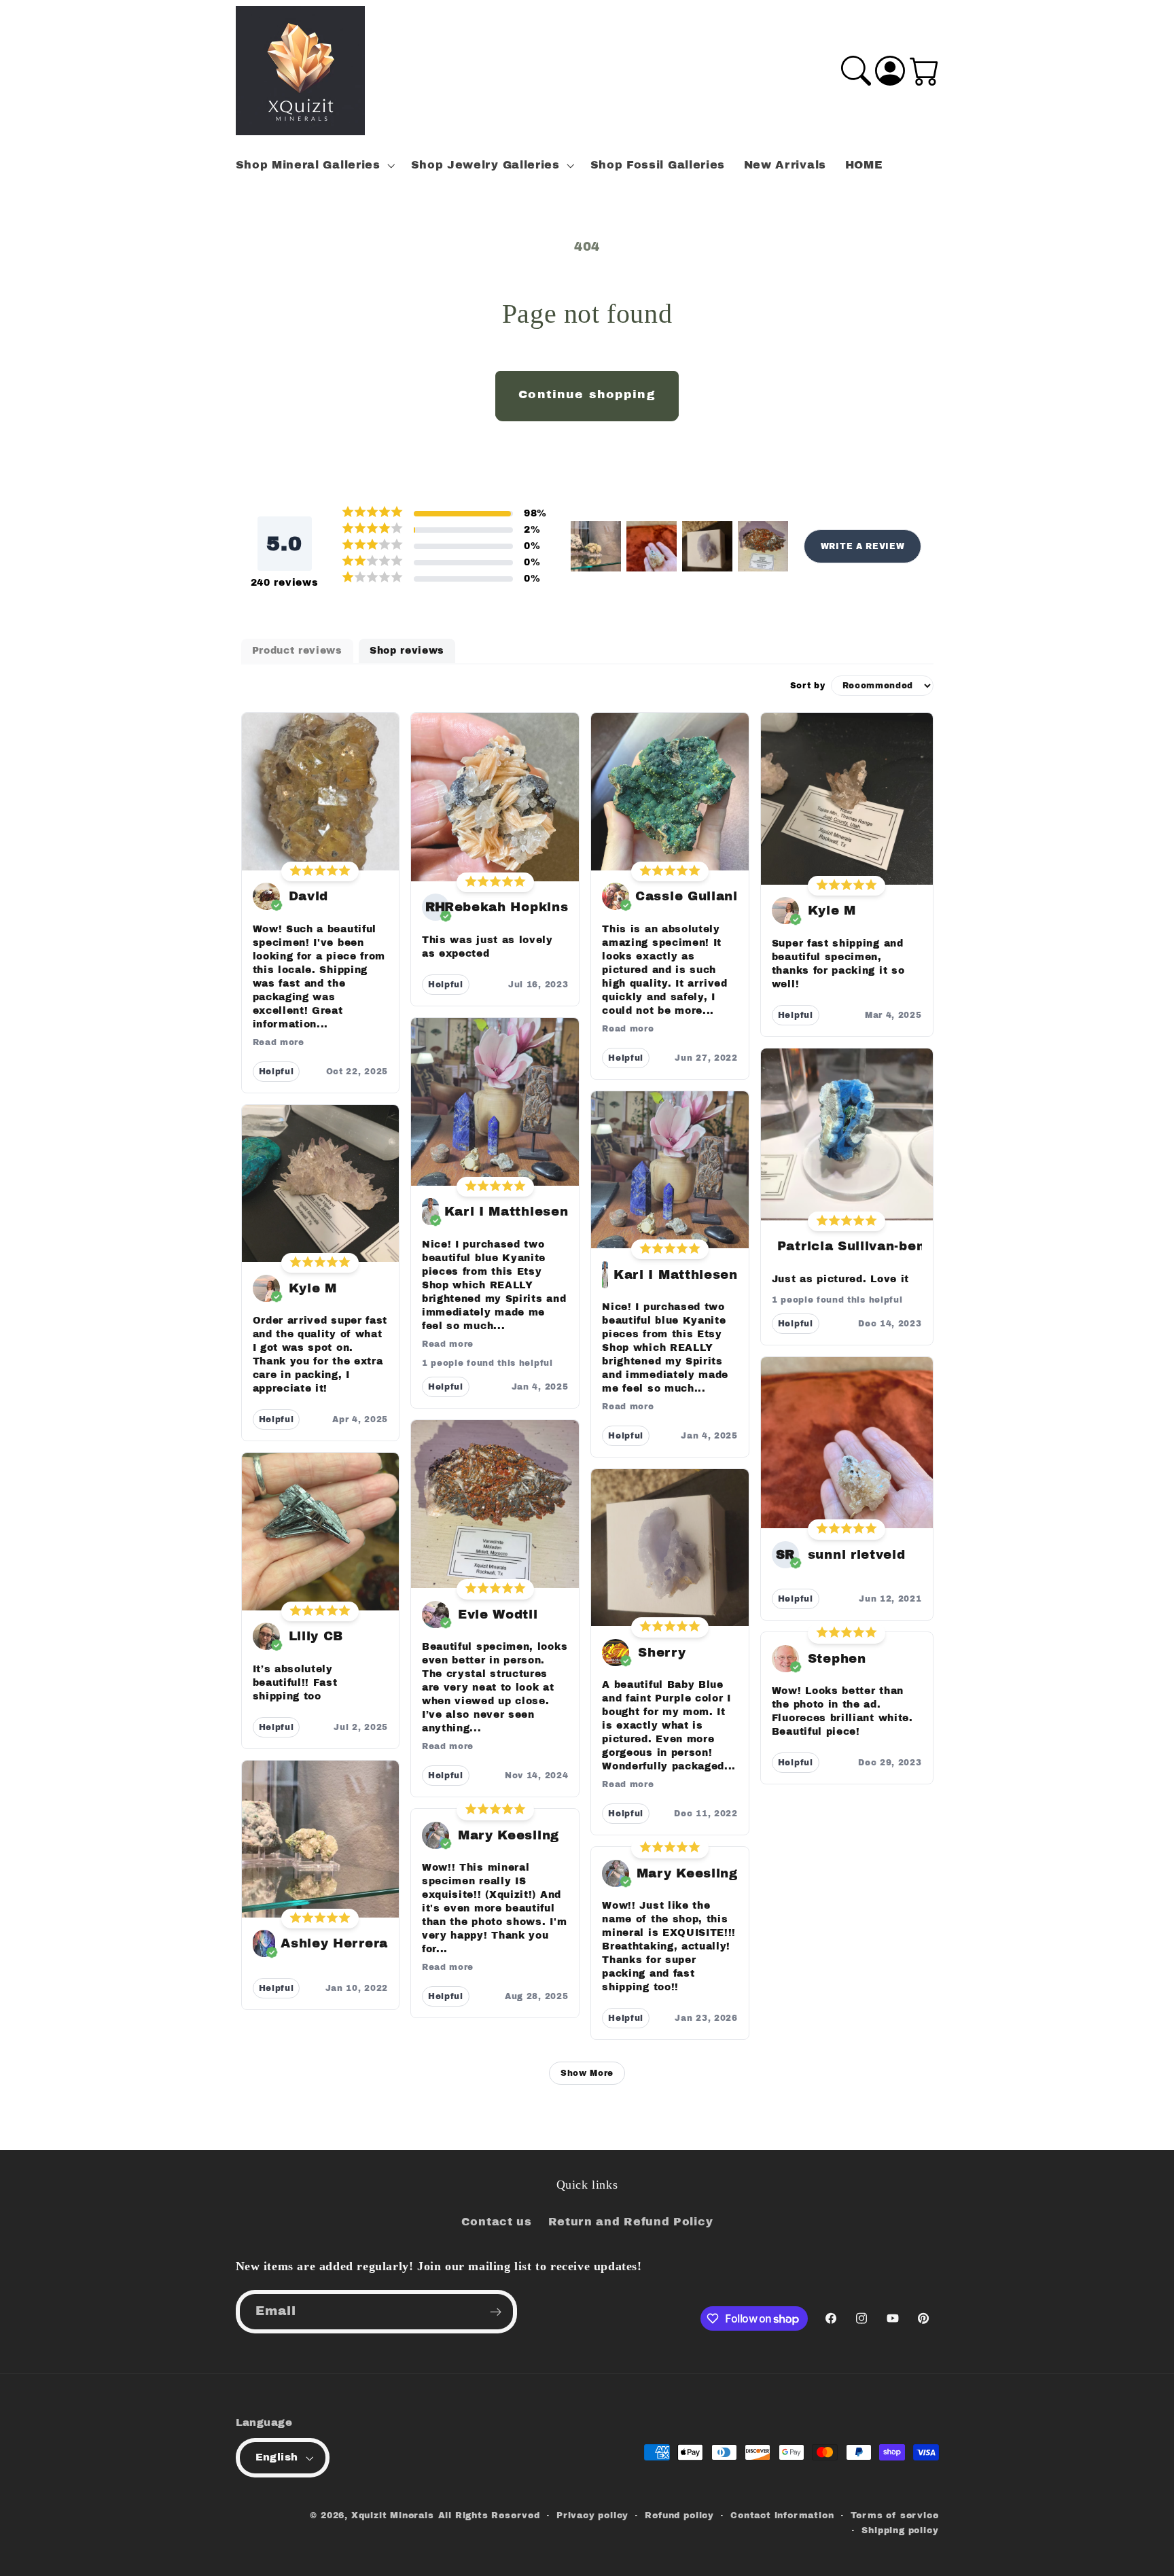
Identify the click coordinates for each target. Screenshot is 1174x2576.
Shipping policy (900, 2530)
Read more (279, 1042)
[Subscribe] (496, 2312)
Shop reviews (407, 651)
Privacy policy (592, 2516)
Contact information (782, 2516)
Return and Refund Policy (631, 2222)
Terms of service (895, 2516)
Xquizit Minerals (393, 2516)
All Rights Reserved (489, 2516)
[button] (314, 165)
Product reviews (297, 651)
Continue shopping (587, 394)
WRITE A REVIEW (863, 546)
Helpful (277, 1072)
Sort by (808, 686)
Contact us (497, 2222)
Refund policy (679, 2516)
